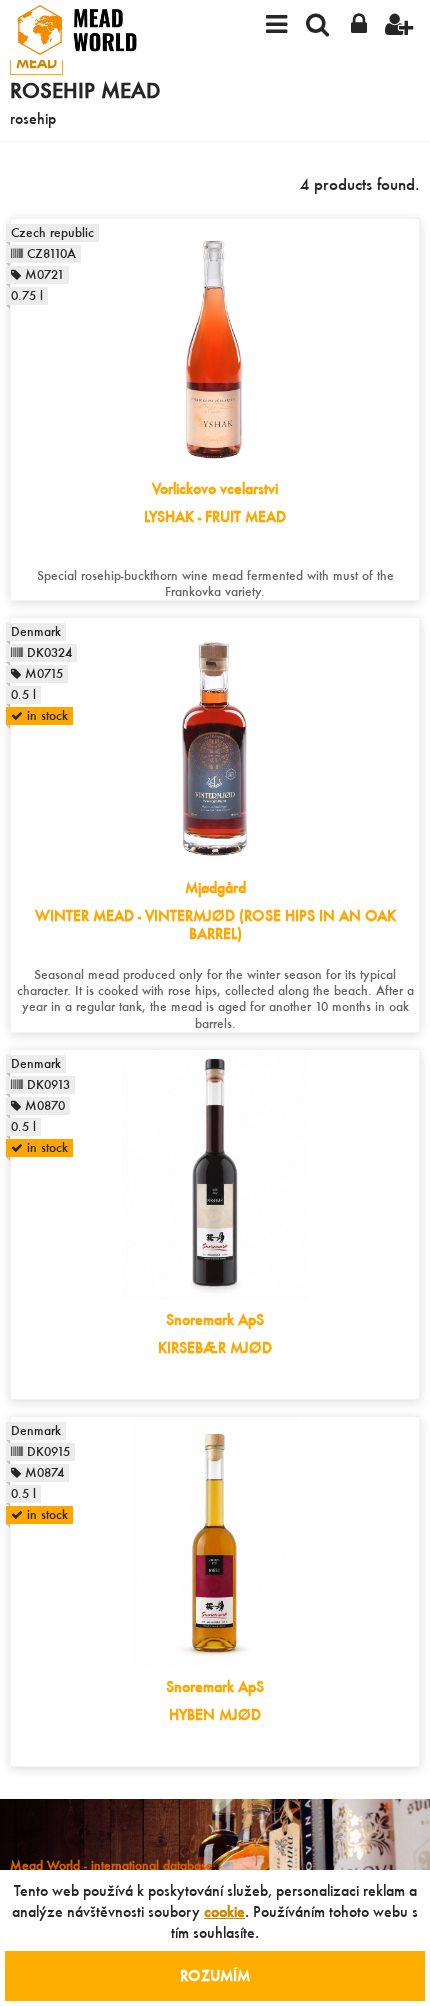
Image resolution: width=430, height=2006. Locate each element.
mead (36, 62)
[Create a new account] (399, 22)
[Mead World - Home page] (90, 30)
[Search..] (317, 22)
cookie (224, 1911)
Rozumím (215, 1975)
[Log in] (358, 22)
